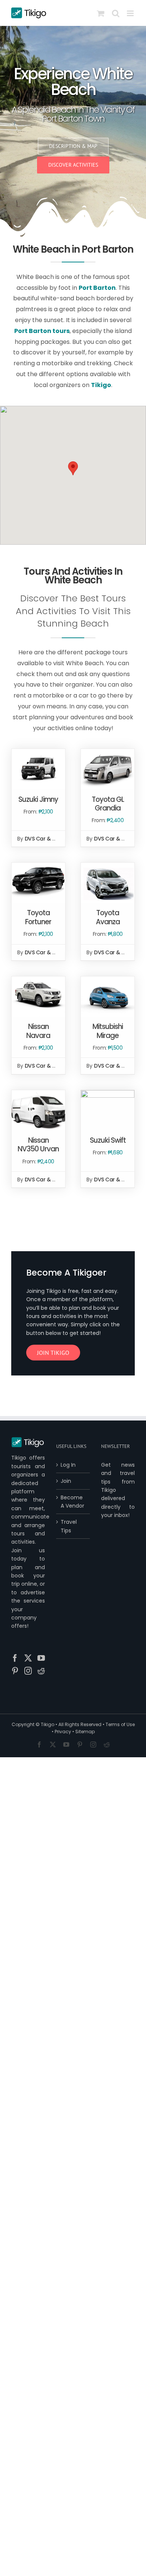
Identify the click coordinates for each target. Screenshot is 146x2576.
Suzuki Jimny (38, 799)
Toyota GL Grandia (108, 804)
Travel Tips (69, 1526)
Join (66, 1481)
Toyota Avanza (108, 917)
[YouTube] (41, 1658)
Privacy (63, 1732)
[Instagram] (28, 1671)
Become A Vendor (72, 1502)
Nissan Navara (38, 1031)
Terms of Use (120, 1724)
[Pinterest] (15, 1671)
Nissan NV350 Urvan (38, 1145)
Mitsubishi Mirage (108, 1031)
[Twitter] (28, 1658)
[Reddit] (41, 1671)
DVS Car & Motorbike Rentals (62, 839)
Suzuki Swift (108, 1140)
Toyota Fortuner (38, 917)
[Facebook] (15, 1658)
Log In (68, 1465)
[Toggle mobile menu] (131, 13)
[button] (73, 468)
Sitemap (85, 1732)
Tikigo (48, 1724)
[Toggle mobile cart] (101, 13)
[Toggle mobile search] (116, 13)
